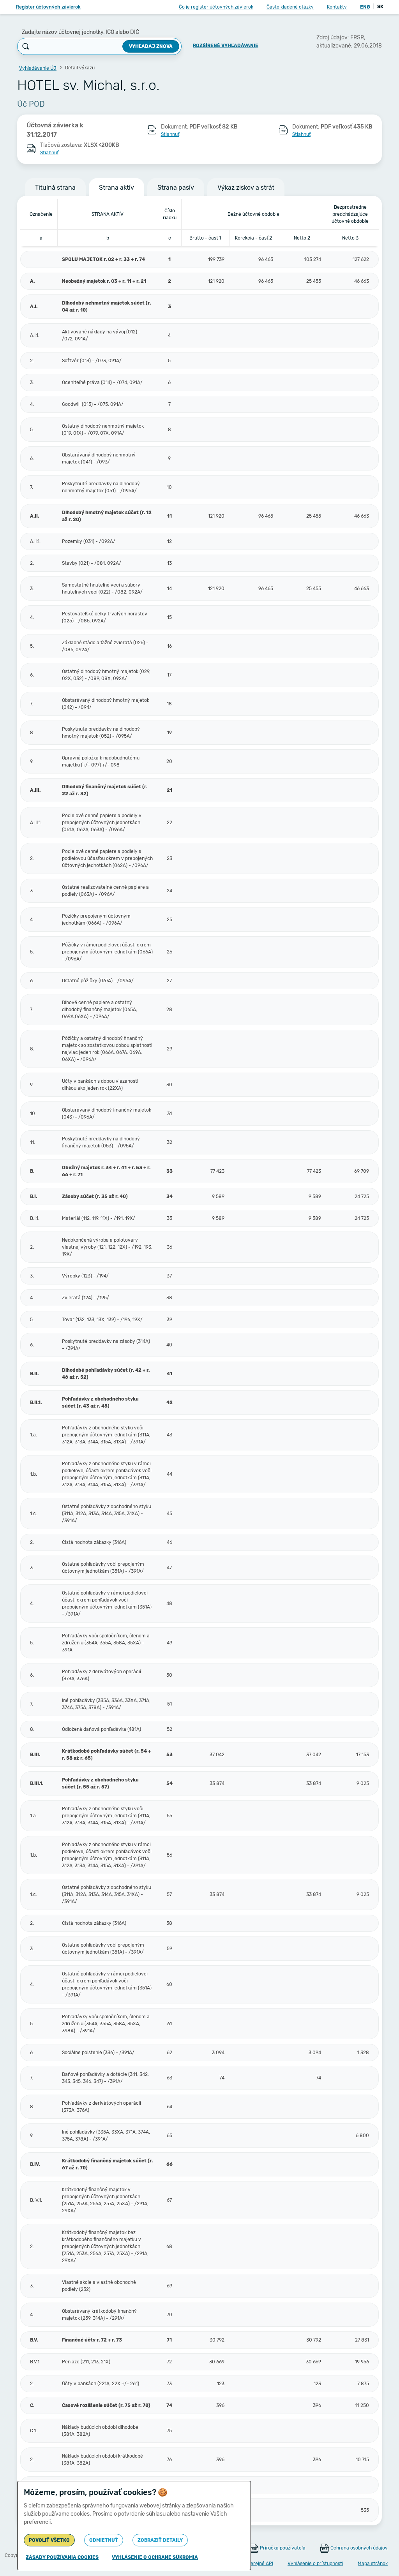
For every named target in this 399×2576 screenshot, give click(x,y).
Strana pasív (176, 188)
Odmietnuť (104, 2540)
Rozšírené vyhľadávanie (226, 46)
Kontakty (337, 7)
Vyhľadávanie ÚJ (38, 68)
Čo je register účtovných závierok (216, 7)
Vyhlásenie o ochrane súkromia (155, 2557)
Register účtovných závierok (48, 7)
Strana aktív (117, 188)
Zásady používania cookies (62, 2557)
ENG (365, 7)
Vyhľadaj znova (151, 46)
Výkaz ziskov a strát (246, 188)
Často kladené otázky (290, 7)
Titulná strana (55, 188)
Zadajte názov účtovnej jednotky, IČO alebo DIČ (80, 32)
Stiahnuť (170, 134)
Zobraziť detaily (160, 2540)
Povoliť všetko (49, 2540)
